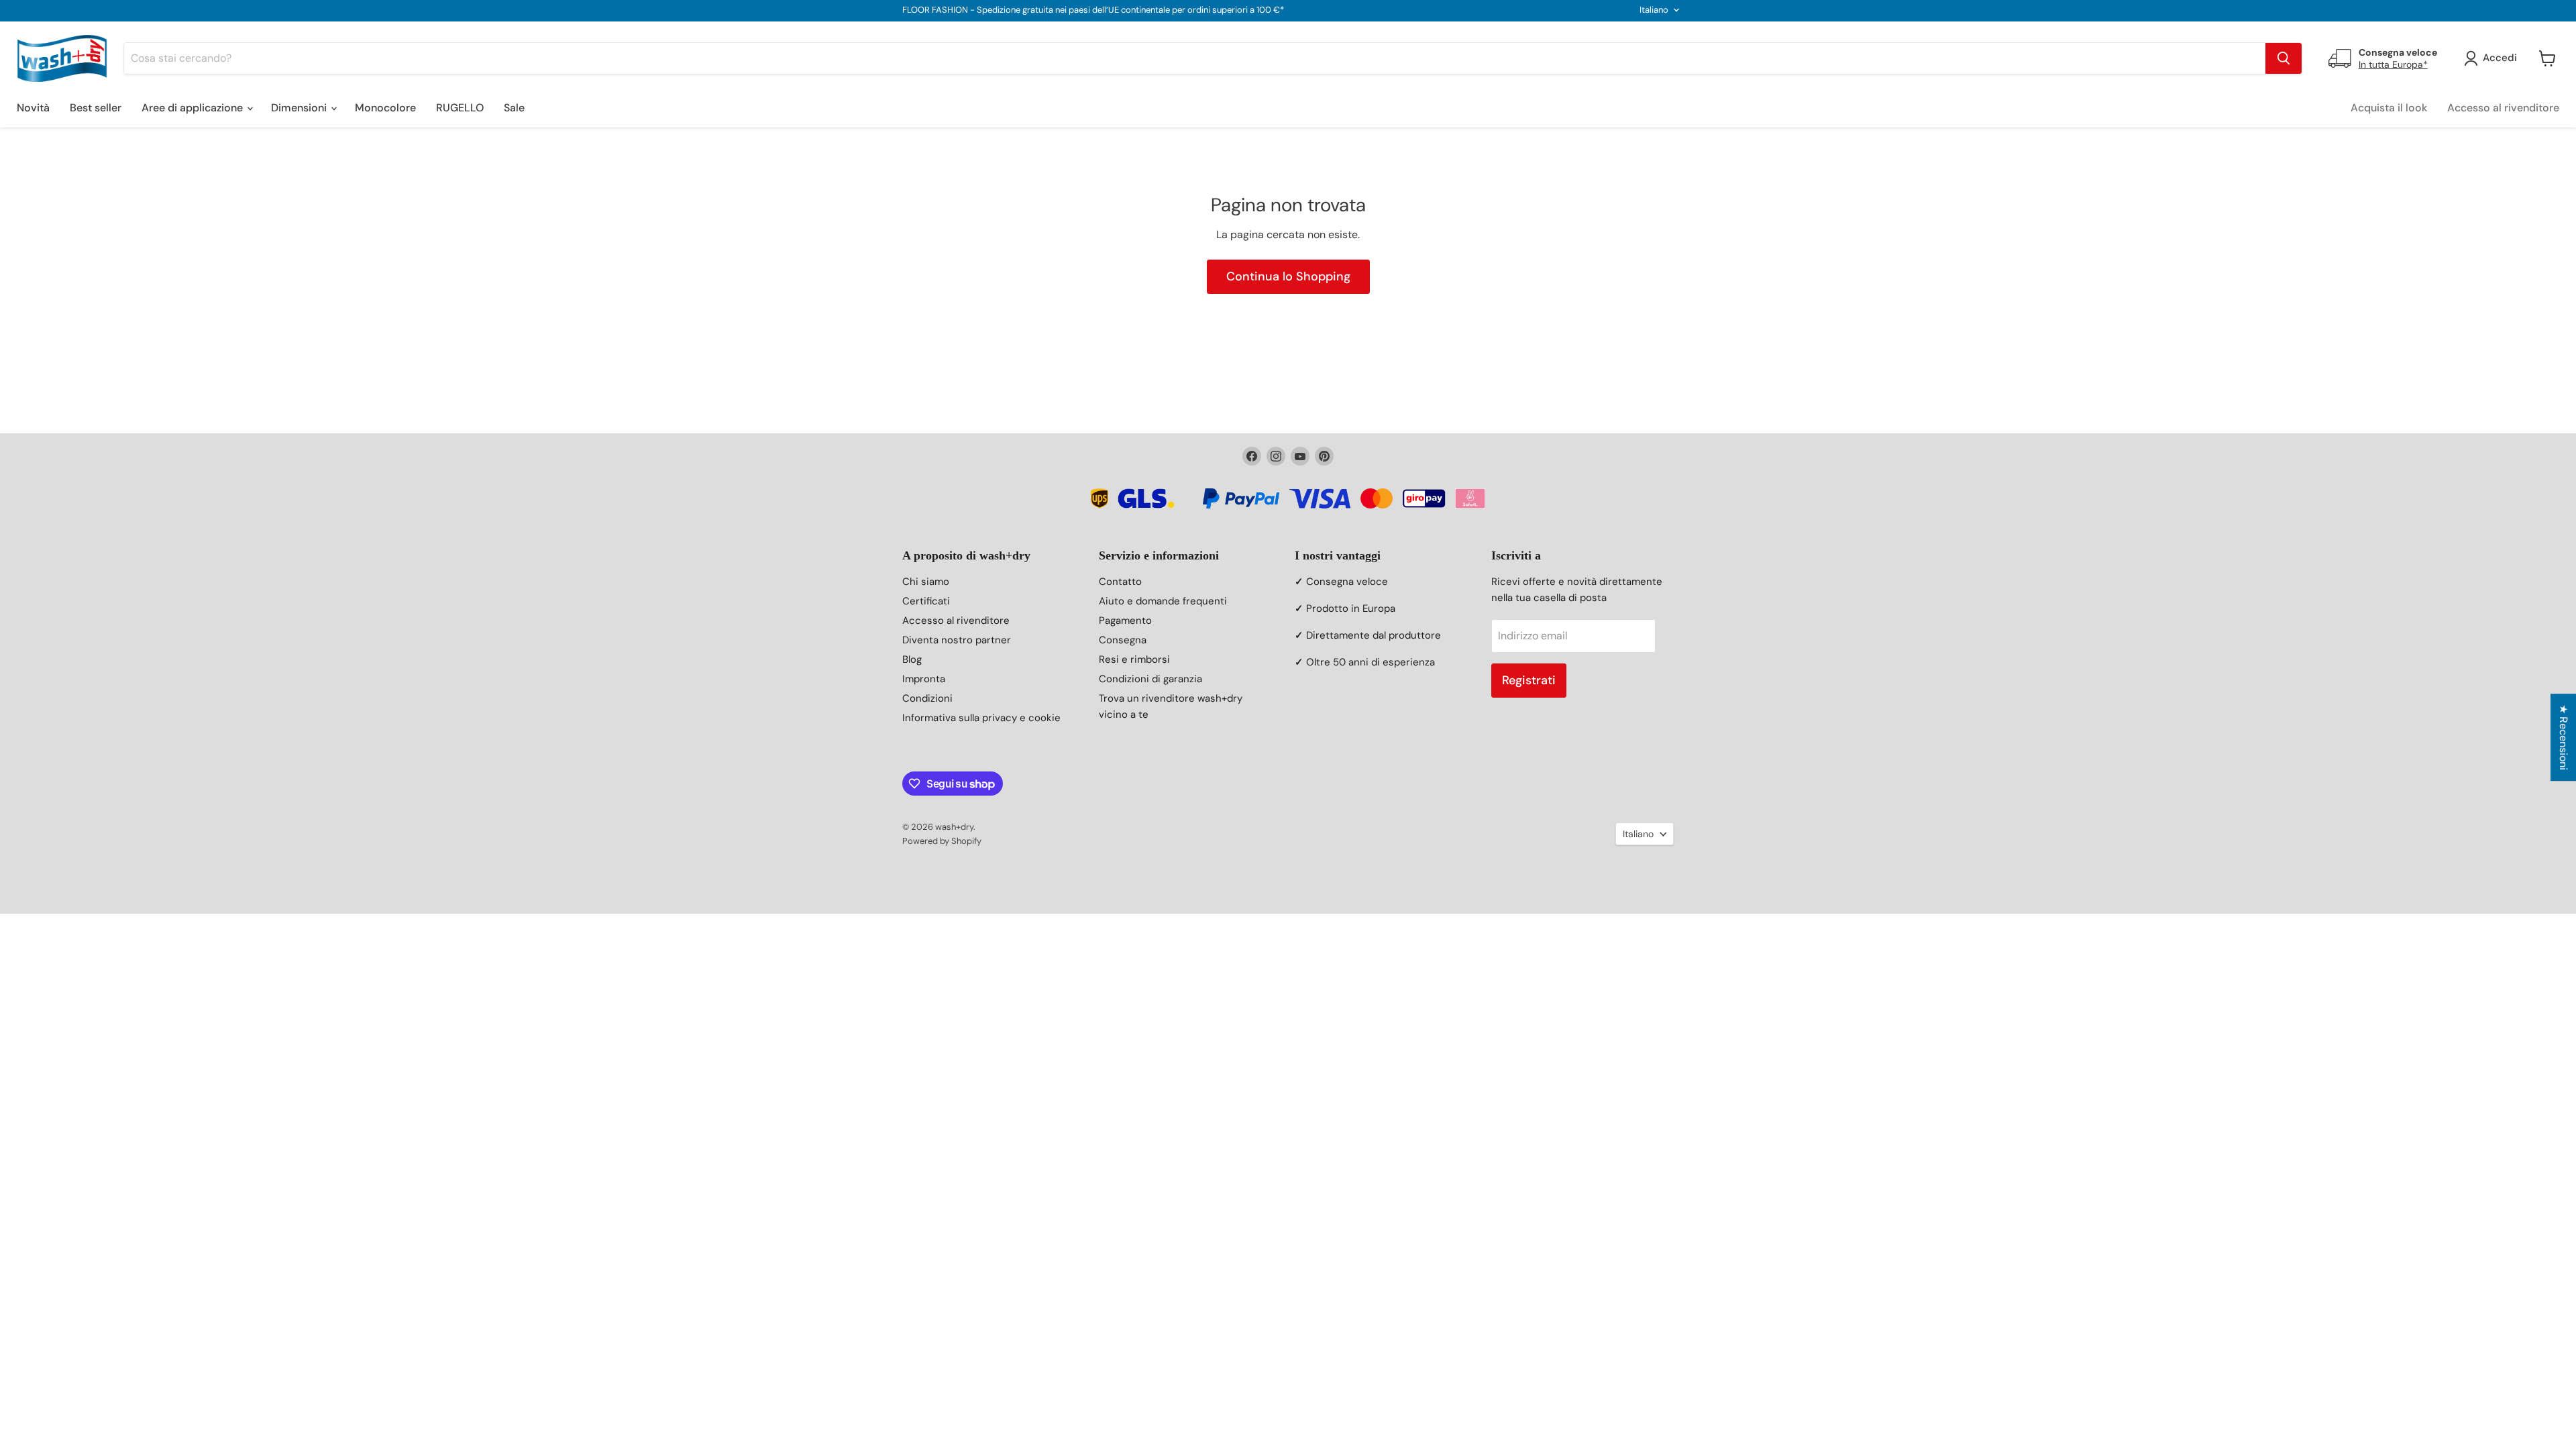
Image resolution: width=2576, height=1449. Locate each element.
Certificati (926, 601)
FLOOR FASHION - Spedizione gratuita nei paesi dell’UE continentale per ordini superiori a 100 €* (1093, 10)
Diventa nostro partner (957, 640)
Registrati (1529, 680)
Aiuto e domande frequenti (1163, 601)
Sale (514, 108)
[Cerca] (2284, 58)
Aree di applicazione (194, 108)
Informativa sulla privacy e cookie (981, 718)
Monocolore (385, 108)
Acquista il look (2389, 108)
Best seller (96, 108)
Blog (912, 659)
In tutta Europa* (2393, 64)
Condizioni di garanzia (1150, 679)
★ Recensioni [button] (2564, 737)
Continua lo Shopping (1288, 276)
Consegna (1123, 640)
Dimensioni (300, 108)
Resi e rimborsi (1134, 659)
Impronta (924, 679)
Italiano (1654, 10)
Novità (33, 108)
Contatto (1120, 582)
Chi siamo (926, 582)
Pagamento (1125, 621)
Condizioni (927, 698)
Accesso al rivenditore (2503, 108)
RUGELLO (460, 108)
